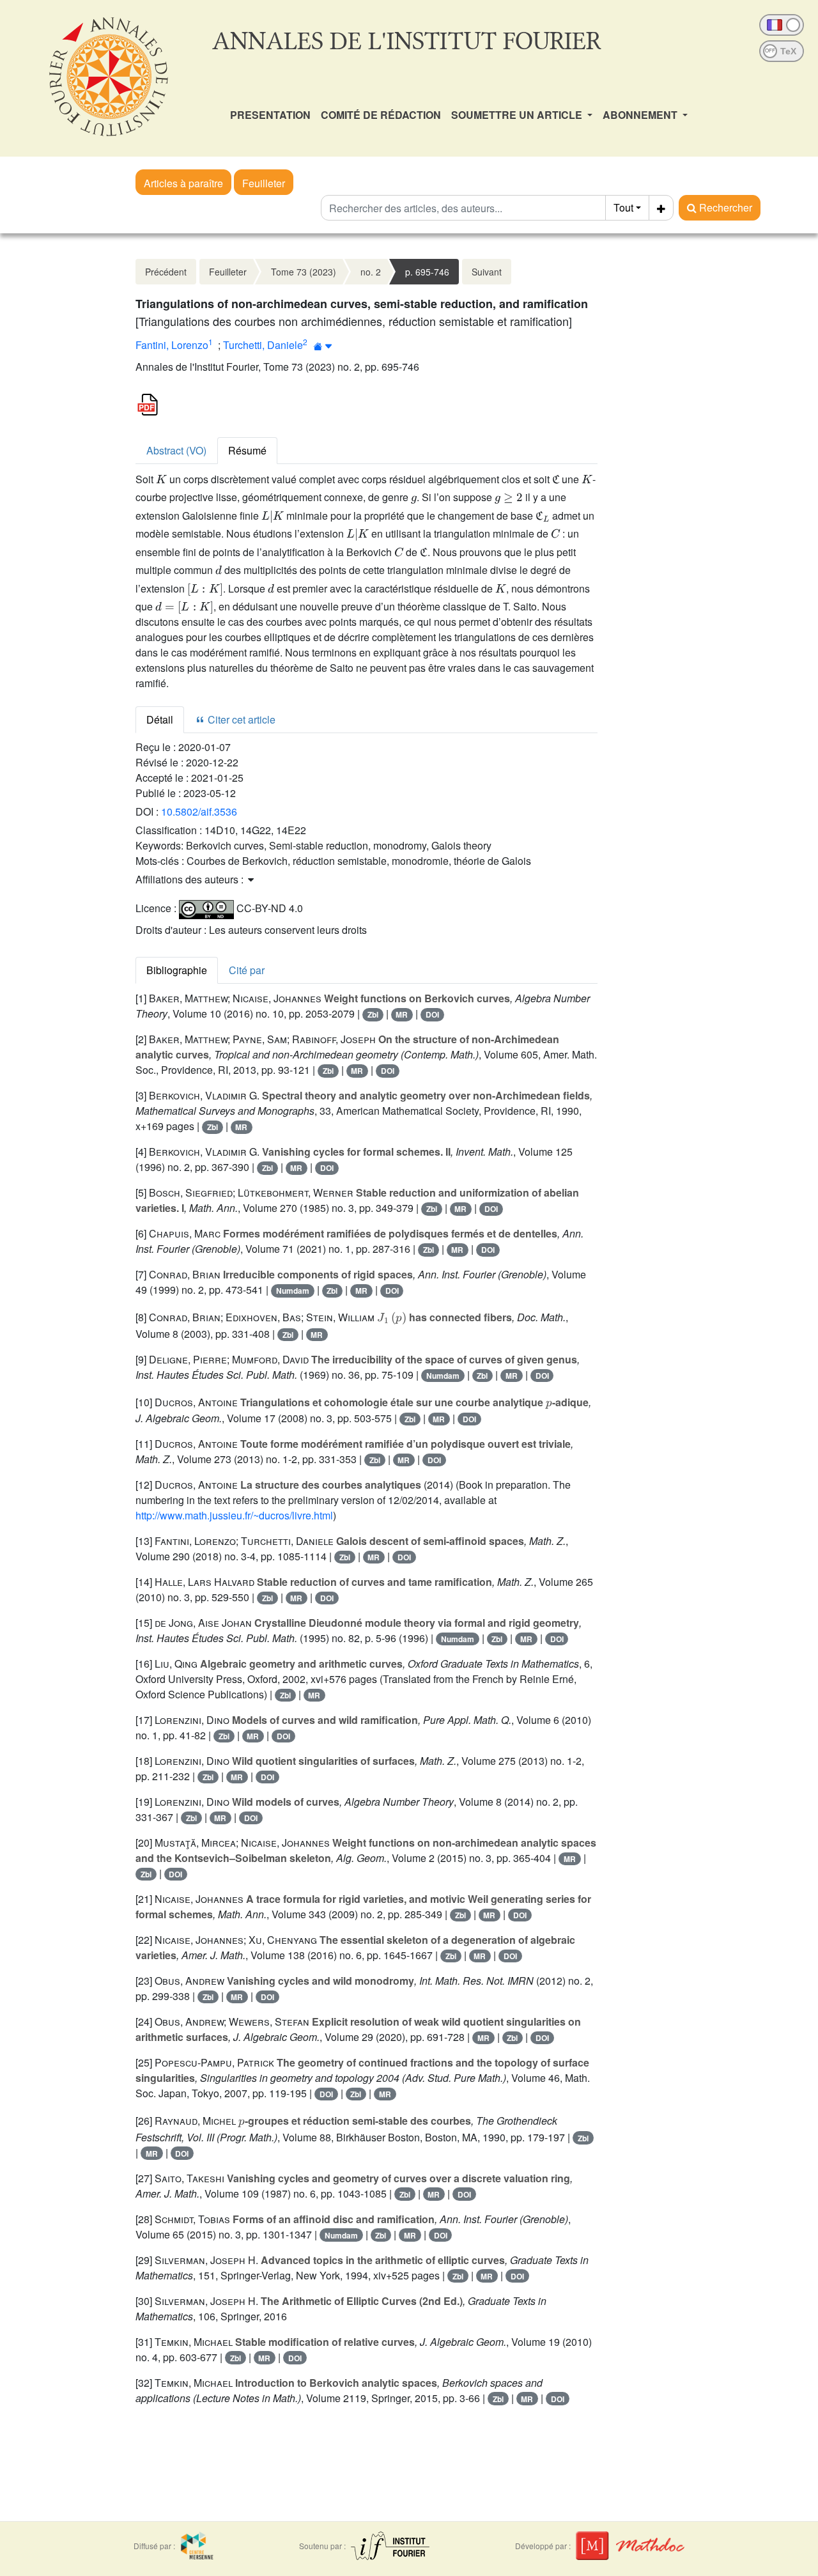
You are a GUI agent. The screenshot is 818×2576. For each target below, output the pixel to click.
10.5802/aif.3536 (199, 811)
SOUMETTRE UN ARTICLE (518, 115)
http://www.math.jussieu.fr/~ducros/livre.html (234, 1515)
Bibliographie (177, 970)
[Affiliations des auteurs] (323, 346)
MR (402, 1014)
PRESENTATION (270, 115)
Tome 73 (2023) (304, 272)
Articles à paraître (183, 183)
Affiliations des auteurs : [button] (191, 879)
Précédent (166, 272)
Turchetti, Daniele (263, 345)
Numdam (293, 1291)
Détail (160, 719)
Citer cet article (240, 719)
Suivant (487, 272)
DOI (432, 1014)
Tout (623, 207)
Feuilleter (264, 183)
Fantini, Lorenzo (172, 345)
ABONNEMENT (641, 115)
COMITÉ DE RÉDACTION (381, 115)
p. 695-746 (427, 272)
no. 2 (371, 272)
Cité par (247, 970)
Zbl (373, 1014)
